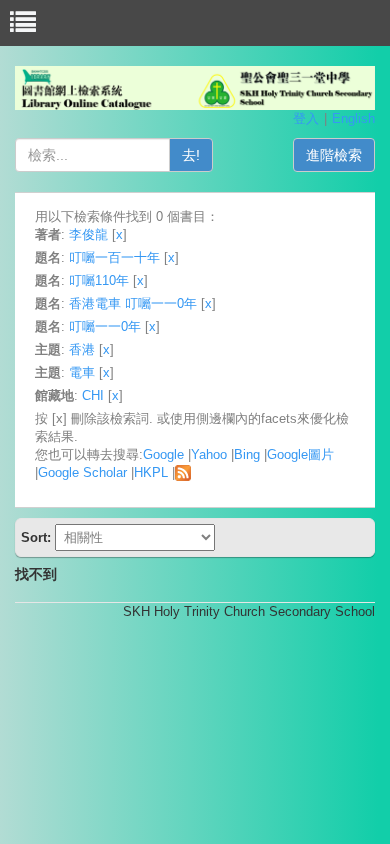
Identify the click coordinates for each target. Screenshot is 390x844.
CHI (93, 395)
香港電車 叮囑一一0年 (133, 303)
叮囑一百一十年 (114, 257)
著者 (48, 234)
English (353, 118)
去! (191, 155)
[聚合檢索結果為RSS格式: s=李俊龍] (183, 472)
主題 (48, 349)
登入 (306, 118)
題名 (48, 257)
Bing (247, 454)
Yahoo (209, 454)
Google (163, 454)
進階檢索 (334, 155)
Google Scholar (82, 472)
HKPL (151, 472)
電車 (82, 372)
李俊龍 (88, 234)
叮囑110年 (99, 280)
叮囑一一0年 (105, 326)
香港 (82, 349)
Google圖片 (300, 454)
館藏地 (54, 395)
